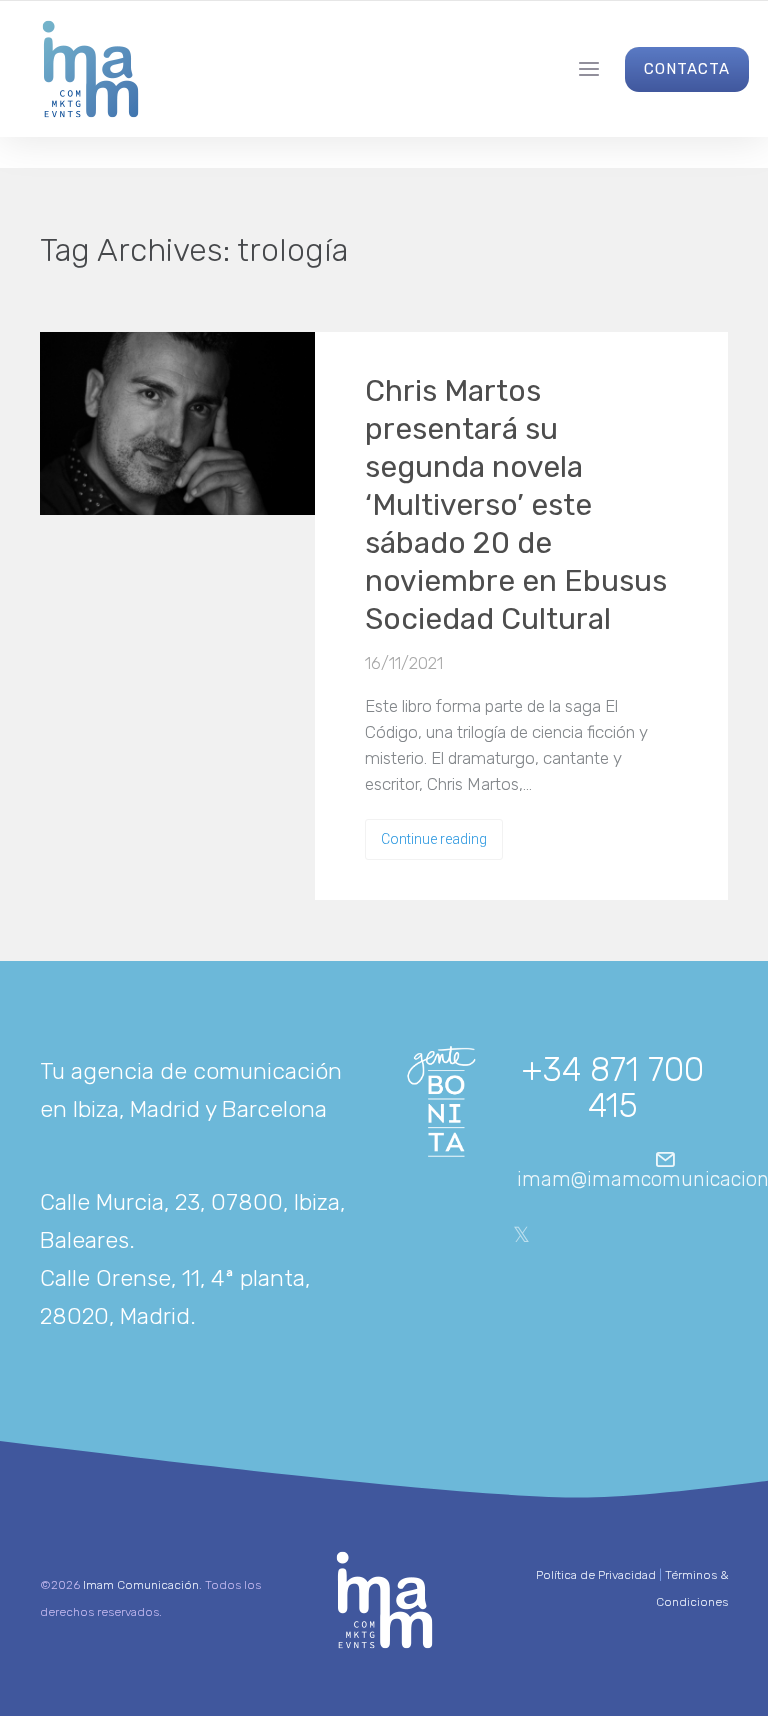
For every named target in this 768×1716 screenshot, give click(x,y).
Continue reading (434, 839)
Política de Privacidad (596, 1575)
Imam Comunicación (141, 1585)
